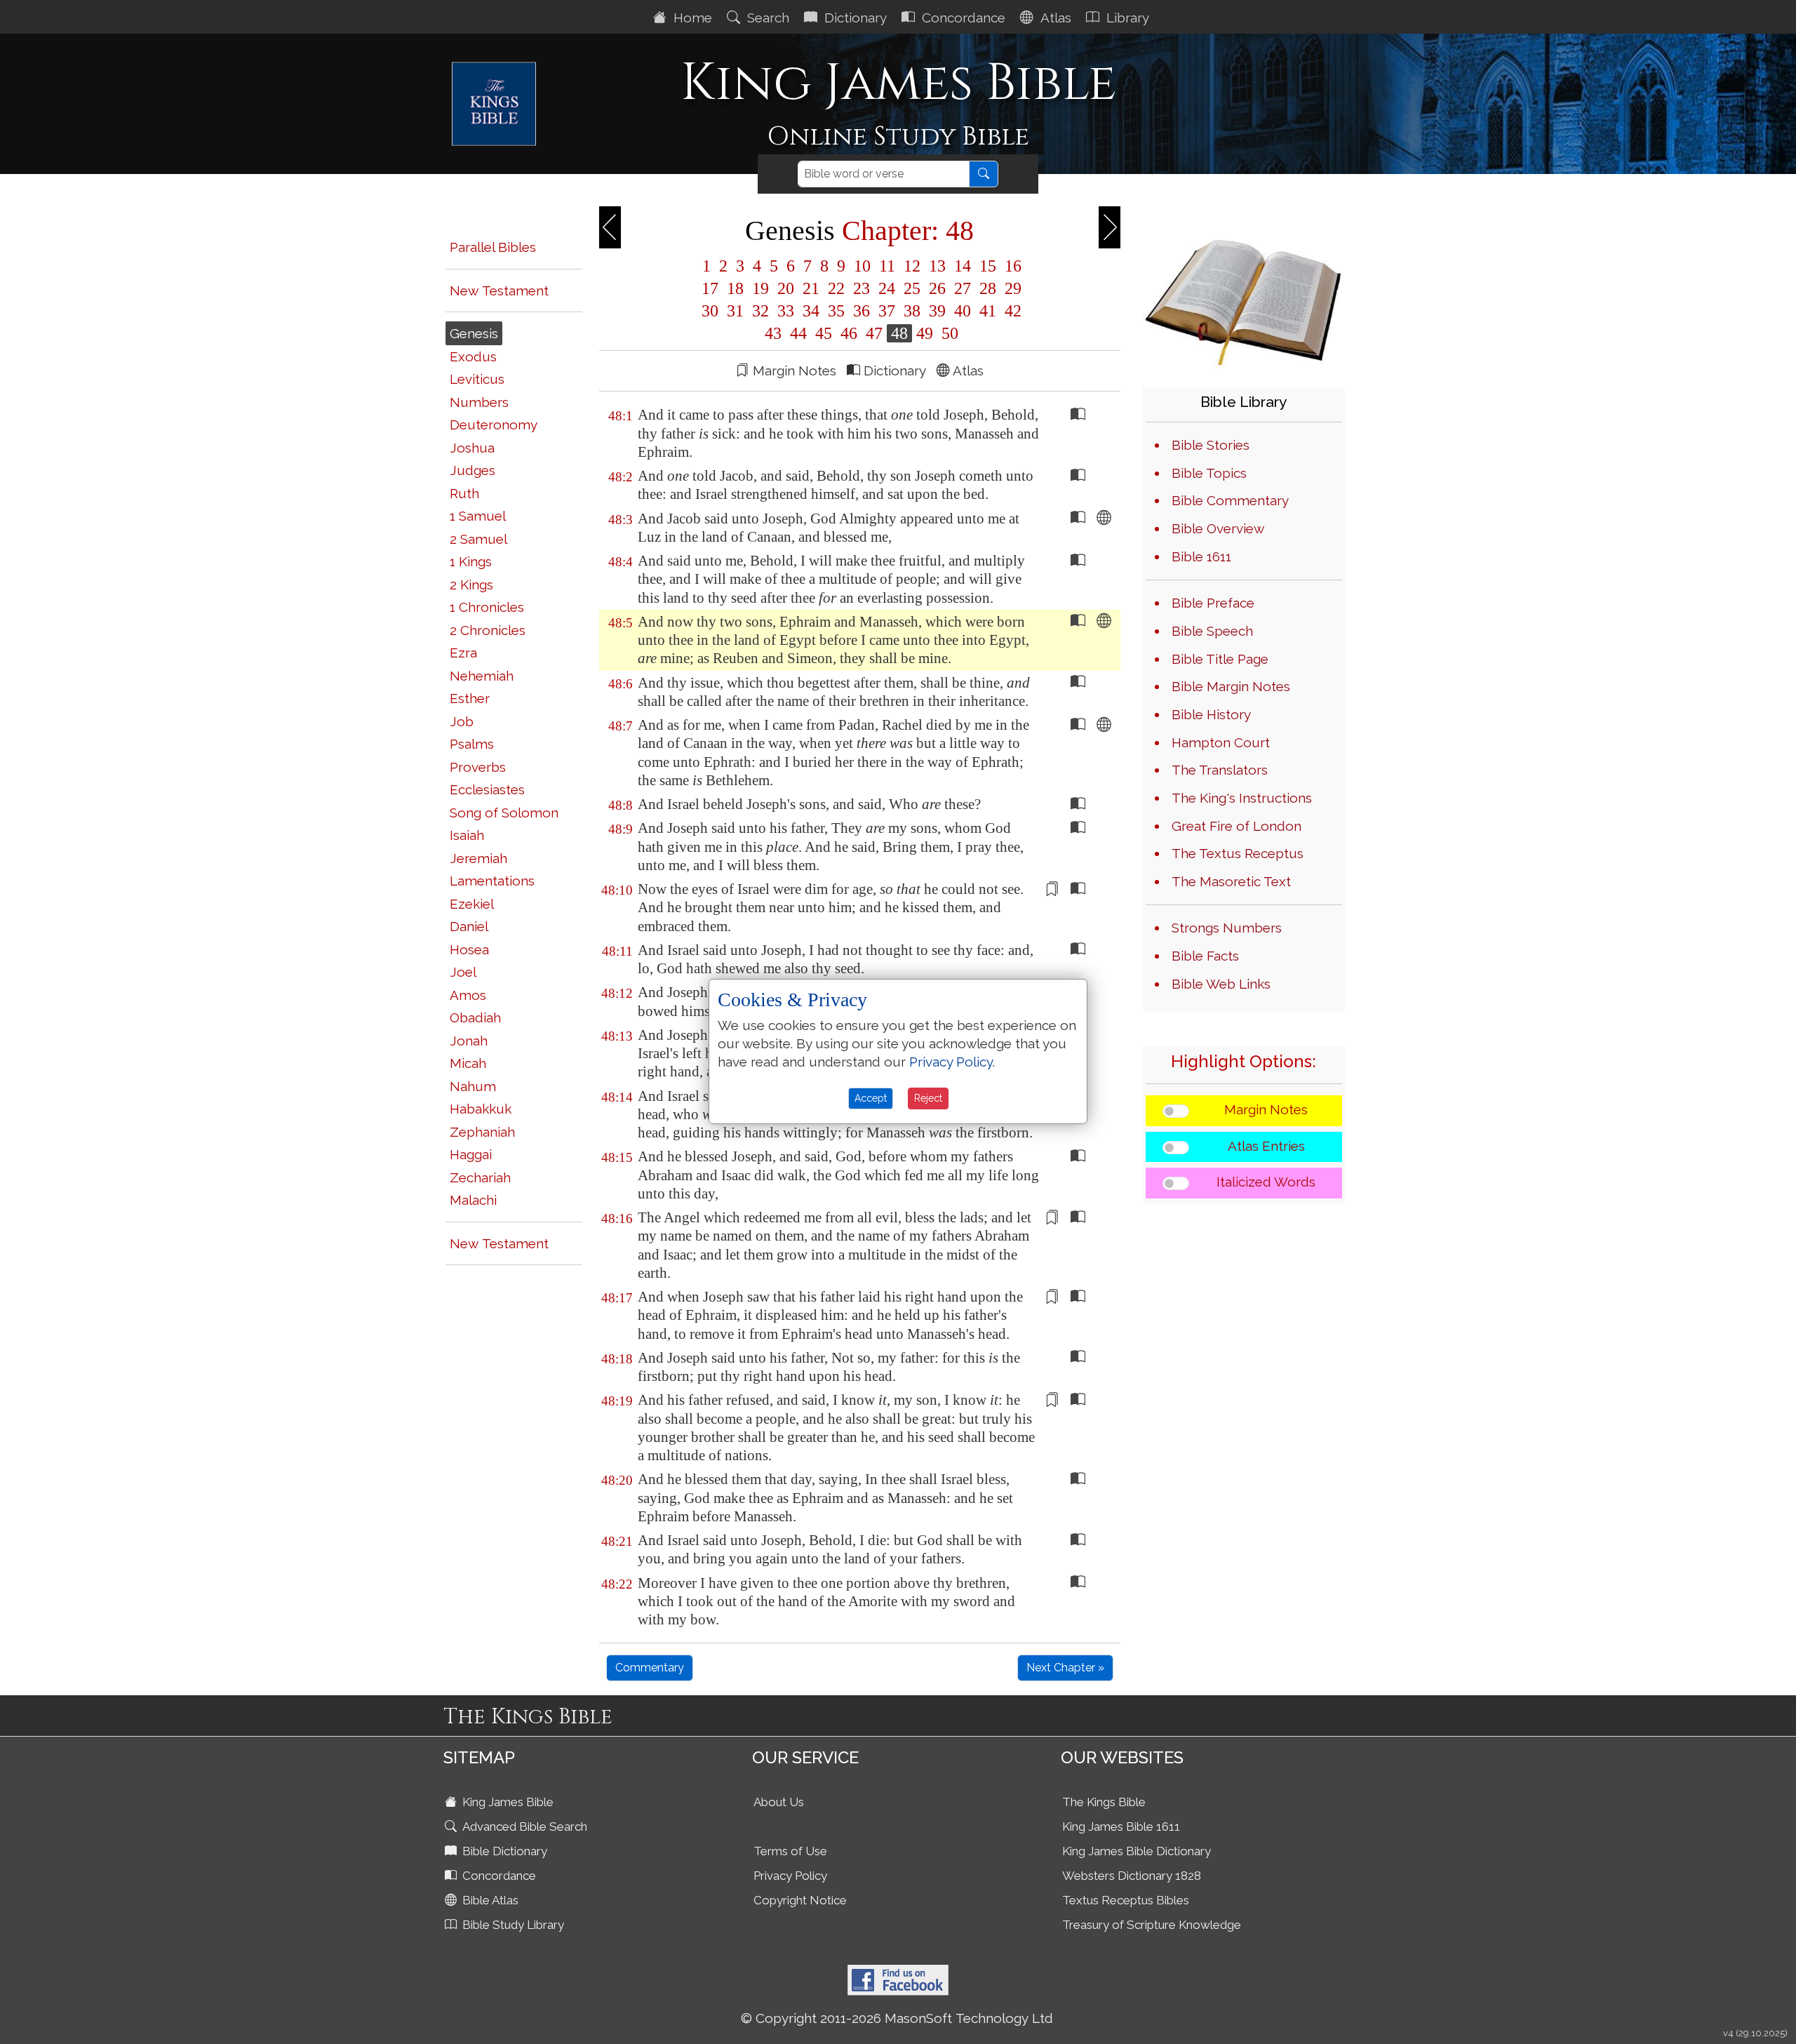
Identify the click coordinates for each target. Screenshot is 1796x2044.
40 (963, 311)
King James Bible (507, 1802)
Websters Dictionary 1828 (1132, 1876)
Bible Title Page (1220, 659)
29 (1011, 288)
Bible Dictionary (503, 1851)
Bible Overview (1218, 528)
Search (766, 18)
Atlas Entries (1266, 1146)
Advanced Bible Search (523, 1826)
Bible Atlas (489, 1900)
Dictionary (854, 18)
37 (887, 311)
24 (887, 288)
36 (862, 311)
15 (988, 266)
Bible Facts (1205, 956)
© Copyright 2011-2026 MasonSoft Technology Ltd (897, 2018)
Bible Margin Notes (1231, 686)
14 (963, 266)
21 (811, 288)
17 (710, 288)
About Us (779, 1802)
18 (735, 288)
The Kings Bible (1104, 1802)
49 (925, 333)
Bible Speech (1212, 631)
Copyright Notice (800, 1900)
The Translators (1220, 770)
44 (798, 333)
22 (836, 288)
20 (786, 288)
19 (760, 288)
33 (786, 311)
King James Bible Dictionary (1137, 1851)
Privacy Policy (790, 1876)
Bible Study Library (512, 1925)
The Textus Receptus (1238, 853)
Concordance (962, 18)
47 (874, 333)
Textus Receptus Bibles (1126, 1900)
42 (1011, 311)
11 (887, 266)
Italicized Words (1266, 1182)
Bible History (1211, 714)
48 (899, 333)
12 (912, 266)
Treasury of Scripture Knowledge (1152, 1925)
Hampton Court (1221, 742)
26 (937, 288)
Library (1126, 18)
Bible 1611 (1201, 556)
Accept (871, 1098)
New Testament (499, 290)
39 (937, 311)
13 (937, 266)
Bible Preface (1213, 603)
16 (1011, 266)
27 (963, 288)
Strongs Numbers (1227, 928)
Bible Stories (1211, 445)
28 (988, 288)
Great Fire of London (1237, 826)
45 (824, 333)
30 (710, 311)
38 (912, 311)
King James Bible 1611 (1121, 1826)
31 (735, 311)
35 (836, 311)
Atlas (1054, 18)
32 (760, 311)
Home (691, 18)
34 (811, 311)
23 (862, 288)
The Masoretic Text (1231, 881)
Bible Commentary (1230, 500)
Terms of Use (790, 1851)
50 (948, 333)
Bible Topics (1209, 473)
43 (773, 333)
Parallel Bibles (493, 247)
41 (988, 311)
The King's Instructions (1242, 798)
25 (912, 288)
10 (862, 266)
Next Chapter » (1065, 1668)
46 (849, 333)
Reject (928, 1098)
